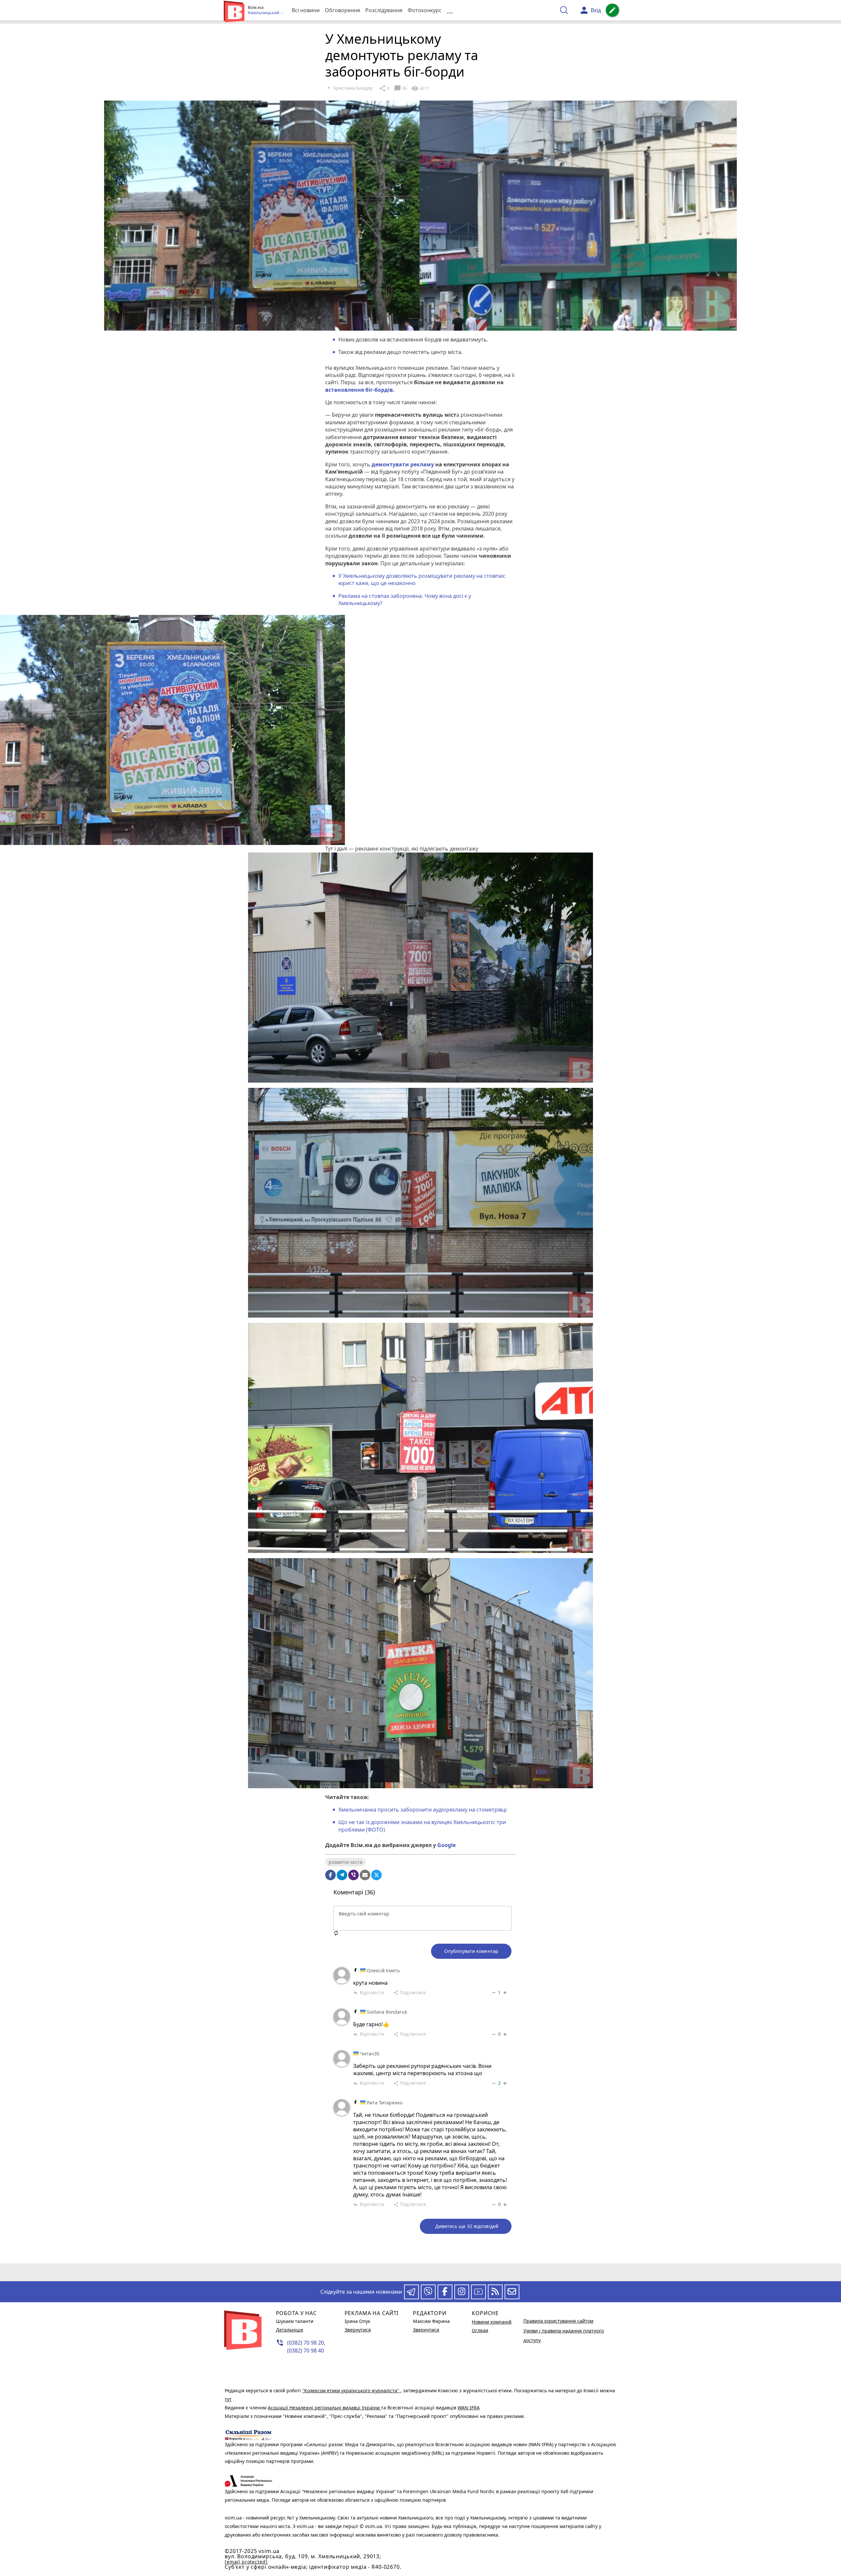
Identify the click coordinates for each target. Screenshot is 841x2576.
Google (446, 1845)
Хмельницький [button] (264, 13)
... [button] (450, 10)
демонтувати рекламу (403, 464)
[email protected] (246, 2562)
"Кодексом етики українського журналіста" (351, 2390)
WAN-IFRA (469, 2408)
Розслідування (384, 10)
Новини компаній (492, 2322)
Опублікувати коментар (471, 1951)
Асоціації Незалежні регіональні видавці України (324, 2408)
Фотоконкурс (425, 10)
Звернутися (358, 2330)
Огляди (480, 2330)
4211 (420, 88)
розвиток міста (345, 1862)
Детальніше (290, 2330)
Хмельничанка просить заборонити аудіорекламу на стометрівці (422, 1810)
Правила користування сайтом (558, 2321)
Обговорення (342, 10)
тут (228, 2399)
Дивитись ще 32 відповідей (467, 2226)
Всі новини (306, 10)
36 (400, 88)
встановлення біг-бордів (359, 390)
